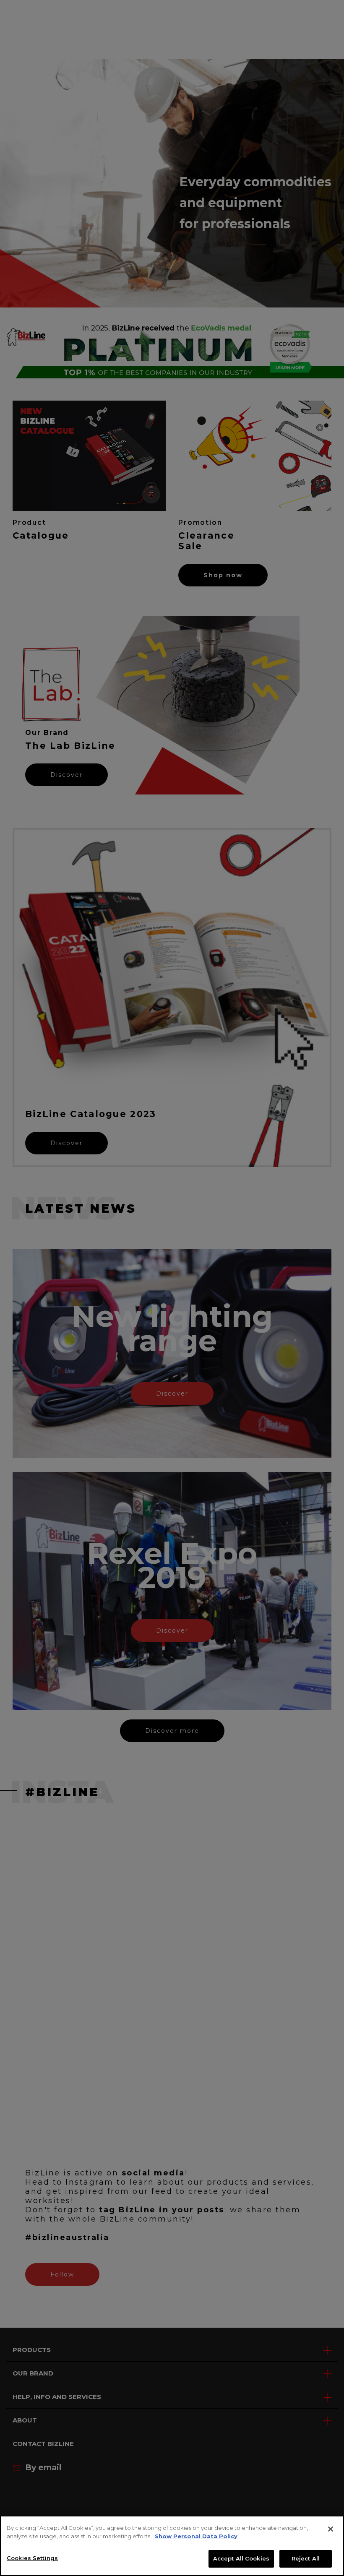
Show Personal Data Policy (196, 2536)
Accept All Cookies (241, 2558)
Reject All (306, 2558)
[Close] (331, 2529)
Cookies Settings (32, 2558)
